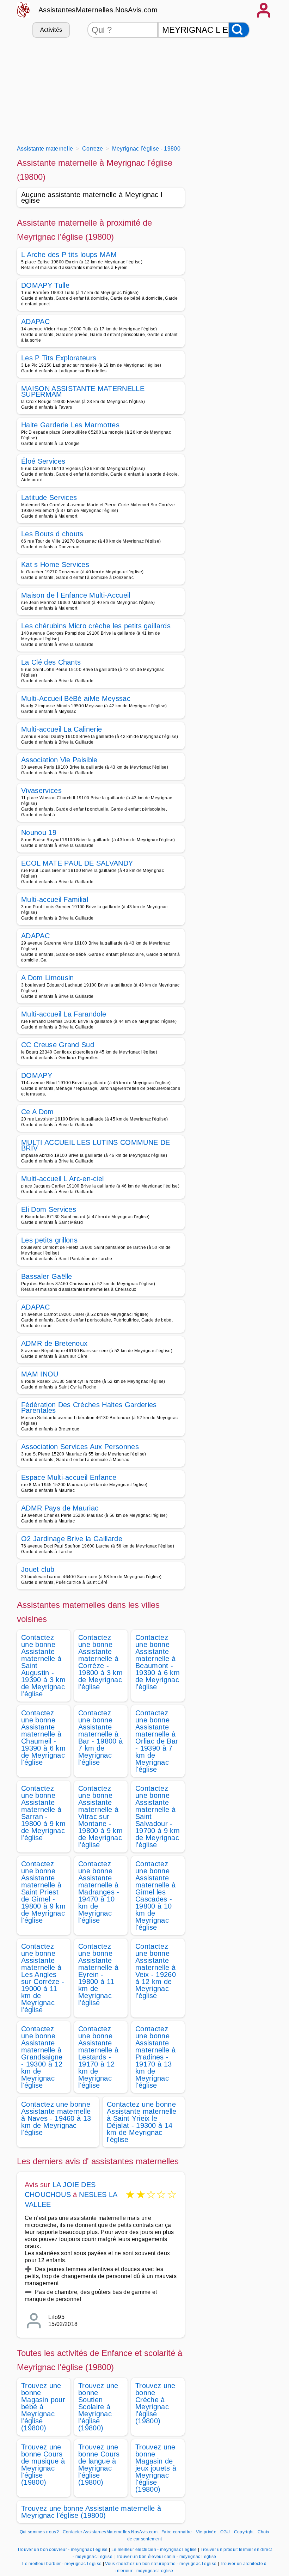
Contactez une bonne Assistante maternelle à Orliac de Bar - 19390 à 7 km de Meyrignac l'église (157, 1741)
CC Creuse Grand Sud (58, 1045)
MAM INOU (40, 1374)
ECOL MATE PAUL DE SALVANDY (77, 863)
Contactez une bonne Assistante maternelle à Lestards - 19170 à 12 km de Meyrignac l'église (98, 2057)
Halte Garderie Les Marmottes (70, 425)
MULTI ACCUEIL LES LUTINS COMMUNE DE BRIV (96, 1145)
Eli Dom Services (49, 1209)
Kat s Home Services (55, 564)
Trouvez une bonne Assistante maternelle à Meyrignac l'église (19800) (91, 2512)
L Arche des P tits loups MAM (69, 255)
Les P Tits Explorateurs (59, 358)
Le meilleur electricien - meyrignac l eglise (154, 2550)
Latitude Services (49, 498)
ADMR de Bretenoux (54, 1343)
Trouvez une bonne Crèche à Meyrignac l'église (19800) (155, 2403)
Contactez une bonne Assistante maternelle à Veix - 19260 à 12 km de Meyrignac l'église (156, 1971)
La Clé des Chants (51, 662)
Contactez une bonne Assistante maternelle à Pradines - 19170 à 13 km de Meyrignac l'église (155, 2057)
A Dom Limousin (47, 978)
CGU (225, 2532)
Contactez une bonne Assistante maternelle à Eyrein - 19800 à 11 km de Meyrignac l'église (98, 1974)
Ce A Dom (38, 1112)
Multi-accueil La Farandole (64, 1014)
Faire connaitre (177, 2532)
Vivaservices (41, 790)
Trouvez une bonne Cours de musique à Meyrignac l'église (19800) (43, 2465)
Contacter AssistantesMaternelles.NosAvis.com (110, 2532)
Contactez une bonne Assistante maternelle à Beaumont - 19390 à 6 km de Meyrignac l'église (158, 1662)
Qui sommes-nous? (39, 2532)
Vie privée (206, 2532)
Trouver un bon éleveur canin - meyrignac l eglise (166, 2557)
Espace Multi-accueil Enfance (69, 1477)
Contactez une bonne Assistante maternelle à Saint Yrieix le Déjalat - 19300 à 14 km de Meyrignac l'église (142, 2122)
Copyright (244, 2532)
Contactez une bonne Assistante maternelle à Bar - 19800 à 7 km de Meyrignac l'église (100, 1738)
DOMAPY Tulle (45, 285)
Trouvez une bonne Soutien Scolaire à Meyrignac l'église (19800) (98, 2407)
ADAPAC (35, 322)
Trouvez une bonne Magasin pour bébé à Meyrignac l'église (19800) (43, 2407)
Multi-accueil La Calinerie (62, 729)
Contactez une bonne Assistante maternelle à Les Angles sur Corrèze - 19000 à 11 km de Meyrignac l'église (43, 1978)
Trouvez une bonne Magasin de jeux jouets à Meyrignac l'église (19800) (156, 2468)
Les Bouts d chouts (52, 534)
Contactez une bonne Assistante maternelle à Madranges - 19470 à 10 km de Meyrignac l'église (99, 1892)
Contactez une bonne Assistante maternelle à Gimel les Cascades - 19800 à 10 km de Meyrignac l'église (155, 1896)
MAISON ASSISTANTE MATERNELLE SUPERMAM (83, 391)
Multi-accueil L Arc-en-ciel (63, 1179)
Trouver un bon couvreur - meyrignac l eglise (63, 2550)
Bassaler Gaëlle (47, 1276)
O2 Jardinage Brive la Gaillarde (72, 1539)
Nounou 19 (39, 832)
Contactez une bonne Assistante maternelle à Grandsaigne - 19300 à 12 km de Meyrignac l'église (42, 2057)
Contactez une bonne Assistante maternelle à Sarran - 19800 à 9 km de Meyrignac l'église (43, 1813)
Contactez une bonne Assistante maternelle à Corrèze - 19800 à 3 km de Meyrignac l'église (100, 1662)
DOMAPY (37, 1075)
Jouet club (38, 1569)
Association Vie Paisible (59, 760)
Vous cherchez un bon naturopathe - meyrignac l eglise (161, 2564)
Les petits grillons (49, 1240)
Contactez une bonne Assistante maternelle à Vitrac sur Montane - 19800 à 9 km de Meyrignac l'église (100, 1817)
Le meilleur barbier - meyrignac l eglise (62, 2564)
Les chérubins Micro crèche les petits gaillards (96, 626)
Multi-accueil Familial (55, 899)
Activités (51, 30)
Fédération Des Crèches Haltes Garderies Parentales (89, 1408)
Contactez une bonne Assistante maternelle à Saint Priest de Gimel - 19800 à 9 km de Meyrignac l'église (43, 1892)
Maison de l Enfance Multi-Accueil (76, 595)
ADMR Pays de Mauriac (60, 1508)
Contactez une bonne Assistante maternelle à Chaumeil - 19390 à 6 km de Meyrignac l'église (43, 1738)
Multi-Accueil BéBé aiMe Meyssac (76, 698)
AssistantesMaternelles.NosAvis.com (98, 10)
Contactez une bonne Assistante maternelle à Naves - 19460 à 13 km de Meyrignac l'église (56, 2118)
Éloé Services (43, 461)
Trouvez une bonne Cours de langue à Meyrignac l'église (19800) (99, 2465)
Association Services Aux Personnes (80, 1447)
